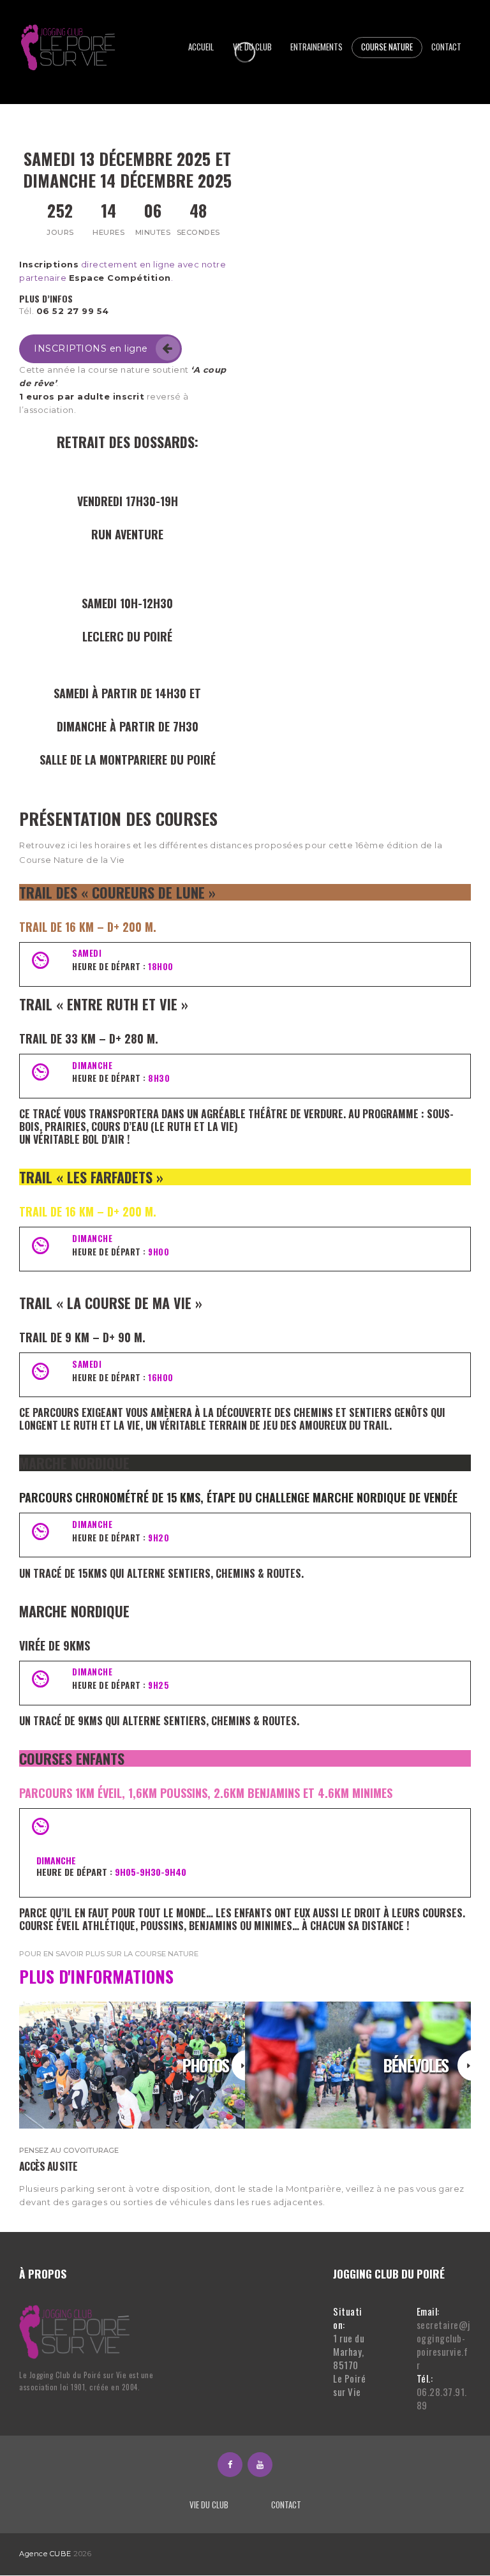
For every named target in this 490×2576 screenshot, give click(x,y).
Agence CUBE (45, 2554)
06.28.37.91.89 (442, 2398)
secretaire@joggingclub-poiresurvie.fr (443, 2345)
